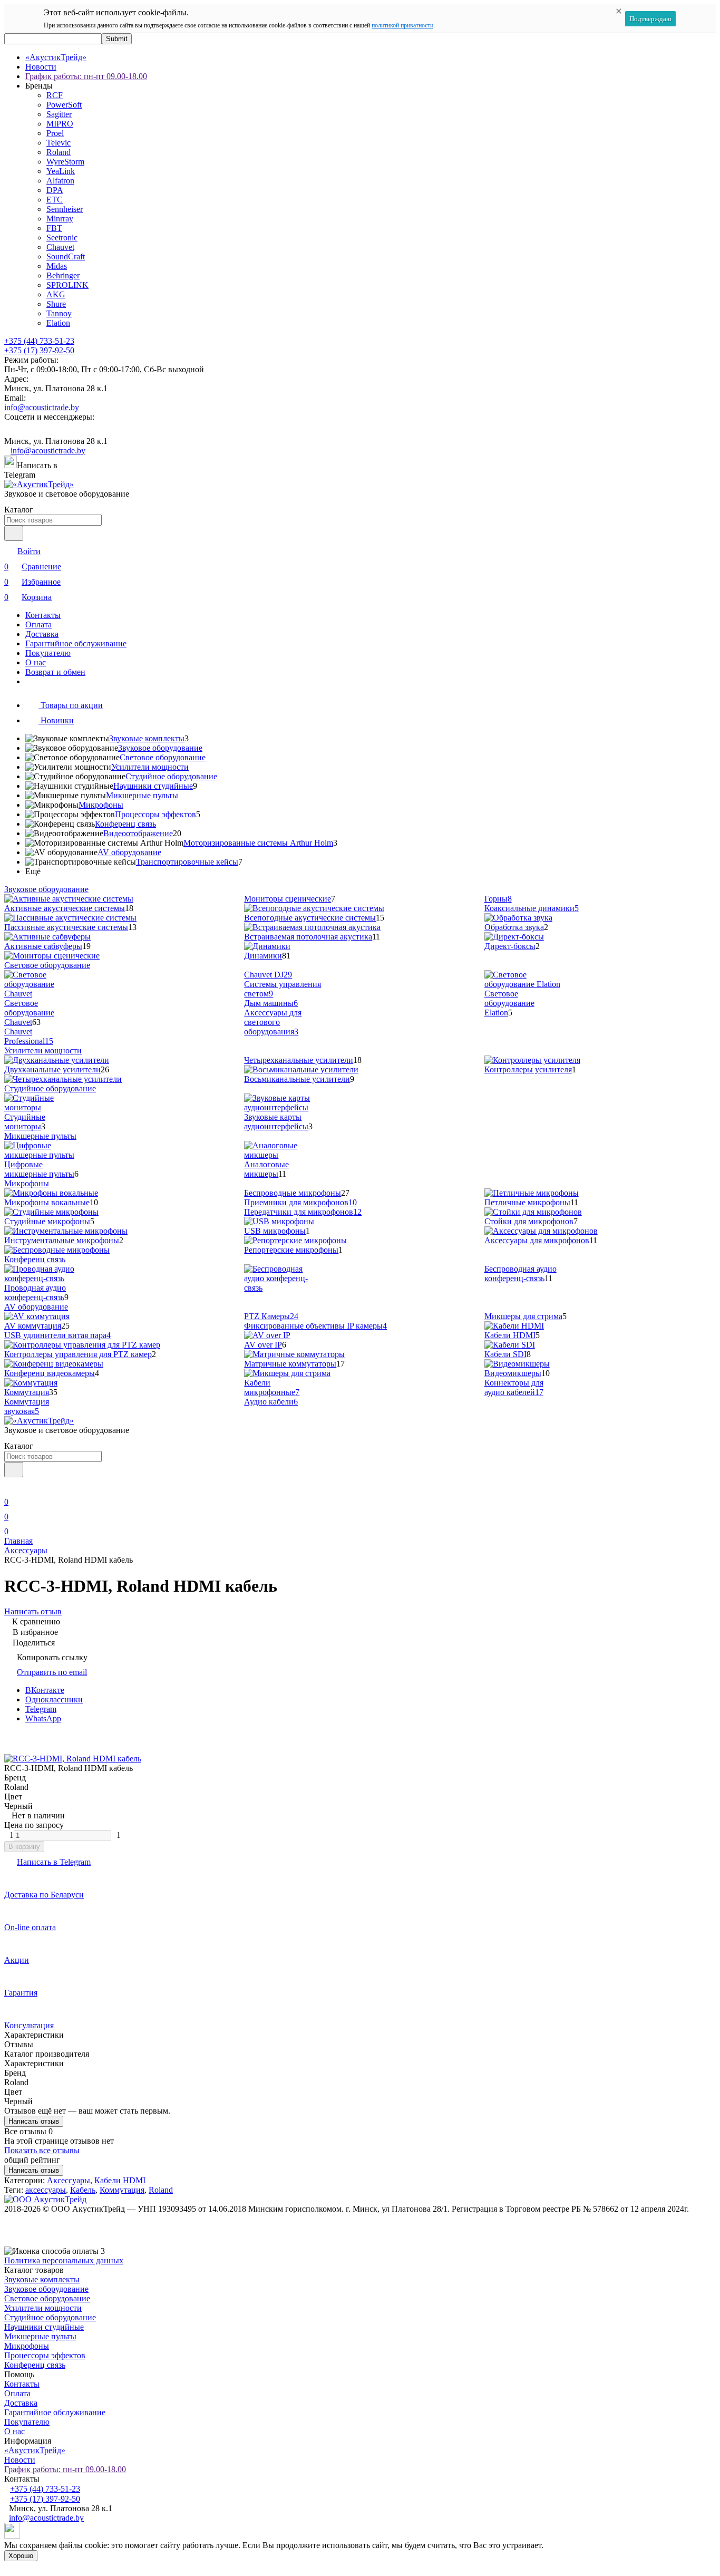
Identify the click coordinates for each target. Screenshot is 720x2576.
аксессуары (46, 2190)
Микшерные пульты (142, 795)
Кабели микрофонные (272, 1387)
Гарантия (21, 1993)
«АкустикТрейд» (56, 57)
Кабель (83, 2190)
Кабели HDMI (510, 1335)
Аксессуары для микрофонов (537, 1240)
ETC (55, 200)
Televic (59, 143)
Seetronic (62, 238)
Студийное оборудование (171, 776)
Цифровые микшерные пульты (39, 1169)
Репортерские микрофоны (291, 1250)
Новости (41, 67)
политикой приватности (402, 25)
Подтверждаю (650, 19)
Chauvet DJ (268, 975)
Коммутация (27, 1392)
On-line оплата (30, 1927)
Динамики (263, 956)
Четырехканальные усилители (299, 1060)
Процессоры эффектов (155, 814)
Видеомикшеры (513, 1373)
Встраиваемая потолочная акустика (308, 937)
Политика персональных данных (64, 2260)
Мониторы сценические (288, 899)
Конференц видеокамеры (50, 1373)
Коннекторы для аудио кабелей (514, 1387)
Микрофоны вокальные (47, 1202)
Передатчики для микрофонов (303, 1212)
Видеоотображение (138, 833)
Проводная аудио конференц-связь (35, 1292)
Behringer (63, 275)
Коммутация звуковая (27, 1406)
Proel (55, 133)
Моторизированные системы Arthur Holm (258, 843)
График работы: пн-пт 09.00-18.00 (86, 76)
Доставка (42, 634)
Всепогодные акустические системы (310, 918)
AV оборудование (129, 852)
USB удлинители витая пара (57, 1335)
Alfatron (60, 181)
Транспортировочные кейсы (187, 862)
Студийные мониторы (25, 1122)
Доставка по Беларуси (44, 1895)
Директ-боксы (510, 946)
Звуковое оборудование (160, 748)
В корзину (24, 1847)
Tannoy (59, 313)
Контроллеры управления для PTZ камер (78, 1354)
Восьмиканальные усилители (297, 1079)
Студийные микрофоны (47, 1221)
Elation (58, 323)
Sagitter (59, 114)
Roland (59, 152)
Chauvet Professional (29, 1036)
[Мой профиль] (11, 1487)
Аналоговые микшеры (266, 1169)
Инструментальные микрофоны (62, 1240)
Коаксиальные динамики (532, 908)
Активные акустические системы (65, 908)
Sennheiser (65, 209)
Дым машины (271, 1003)
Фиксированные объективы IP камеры (315, 1326)
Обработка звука (514, 927)
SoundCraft (66, 256)
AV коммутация (33, 1326)
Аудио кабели (271, 1402)
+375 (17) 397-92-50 (39, 350)
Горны (498, 899)
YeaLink (61, 171)
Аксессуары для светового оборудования (273, 1022)
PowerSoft (64, 105)
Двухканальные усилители (52, 1069)
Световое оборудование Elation (509, 1003)
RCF (55, 95)
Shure (56, 304)
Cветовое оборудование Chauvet (29, 1013)
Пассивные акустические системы (66, 927)
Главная (18, 1541)
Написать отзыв (34, 2121)
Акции (17, 1960)
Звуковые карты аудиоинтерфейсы (276, 1122)
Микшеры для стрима (523, 1316)
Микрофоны (101, 805)
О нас (36, 662)
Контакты (43, 615)
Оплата (38, 624)
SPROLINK (67, 285)
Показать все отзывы (42, 2150)
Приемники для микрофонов (300, 1202)
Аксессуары (26, 1550)
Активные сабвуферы (43, 946)
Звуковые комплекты (147, 738)
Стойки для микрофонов (529, 1221)
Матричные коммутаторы (290, 1364)
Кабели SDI (505, 1354)
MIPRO (60, 124)
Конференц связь (125, 824)
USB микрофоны (275, 1231)
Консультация (29, 2025)
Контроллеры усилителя (528, 1069)
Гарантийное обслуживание (76, 643)
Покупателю (48, 653)
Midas (57, 266)
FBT (54, 228)
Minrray (60, 219)
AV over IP (263, 1345)
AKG (56, 294)
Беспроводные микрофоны (293, 1193)
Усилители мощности (150, 767)
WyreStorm (65, 162)
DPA (55, 190)
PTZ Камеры (271, 1316)
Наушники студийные (153, 786)
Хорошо (21, 2556)
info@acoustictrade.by (42, 407)
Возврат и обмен (55, 672)
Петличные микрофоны (527, 1202)
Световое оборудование (163, 757)
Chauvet (60, 247)
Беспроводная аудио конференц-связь (520, 1274)
